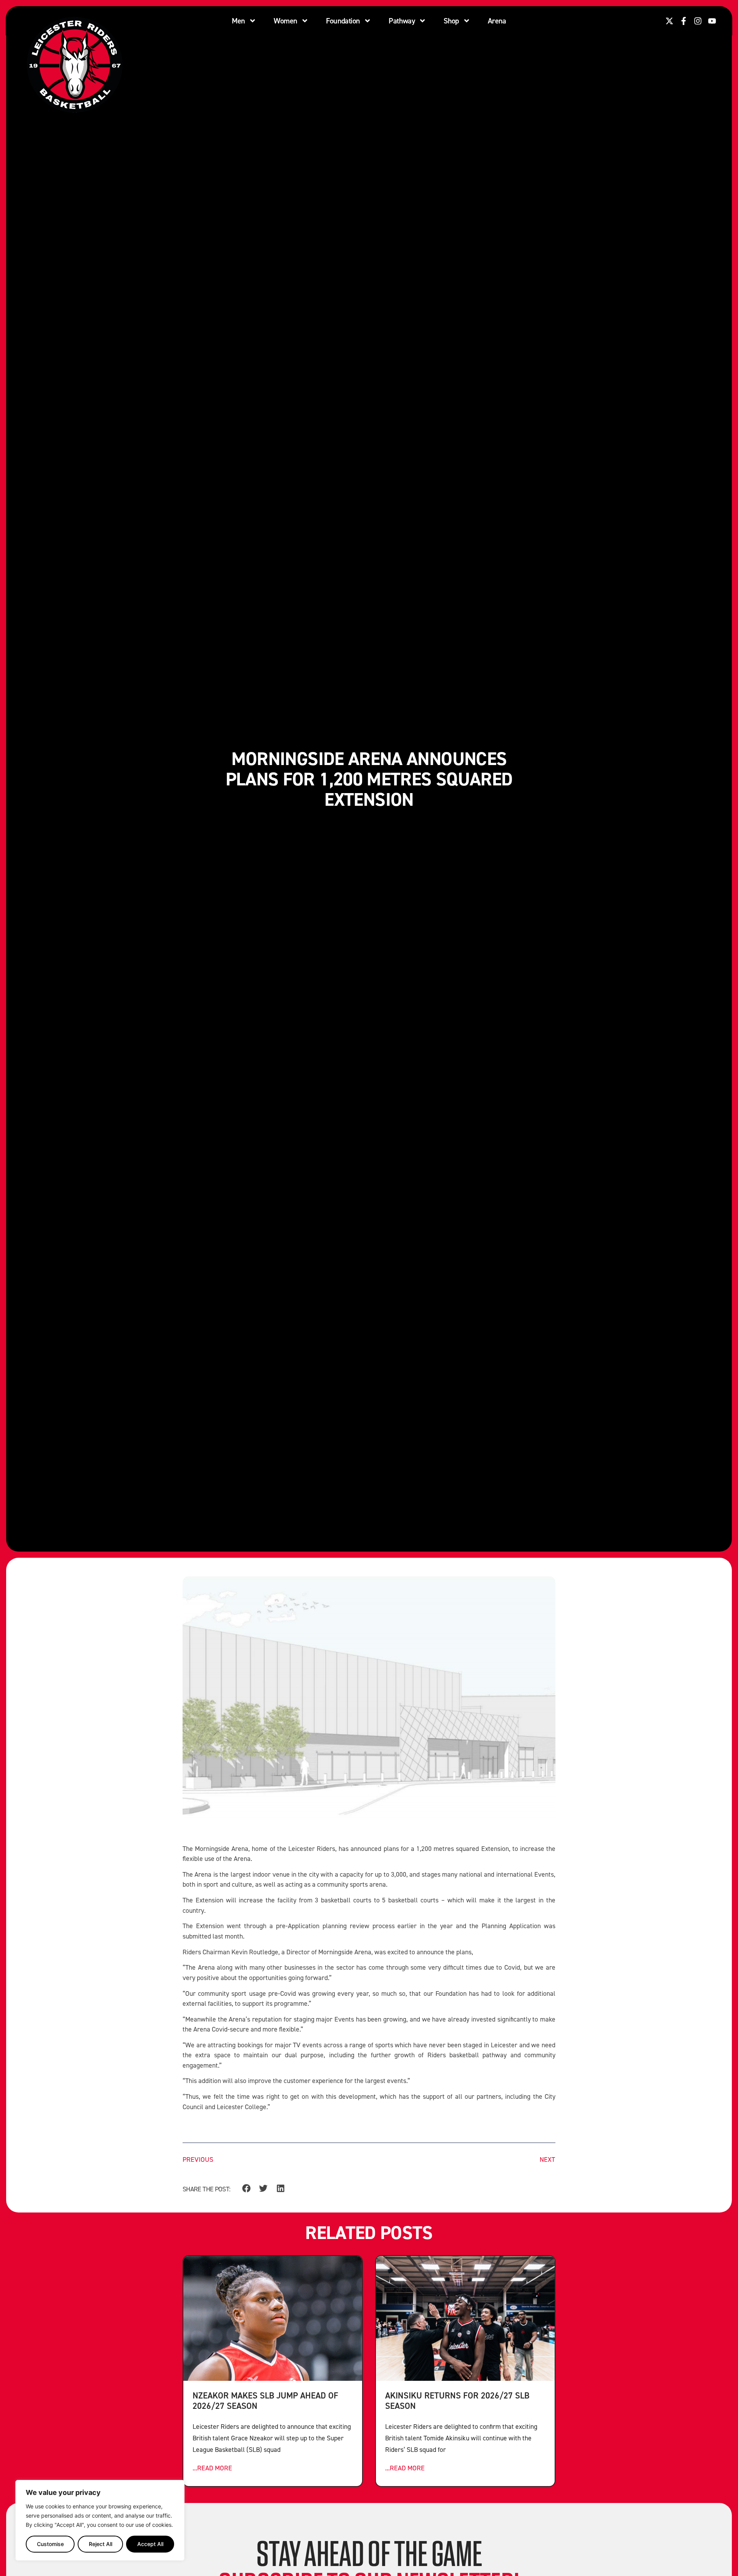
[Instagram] (698, 21)
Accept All (150, 2544)
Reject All (101, 2544)
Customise (50, 2544)
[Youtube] (712, 21)
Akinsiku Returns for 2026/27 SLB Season (457, 2400)
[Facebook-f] (684, 21)
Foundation (343, 21)
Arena (497, 21)
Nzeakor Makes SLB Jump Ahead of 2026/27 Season (265, 2400)
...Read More (212, 2468)
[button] (246, 2188)
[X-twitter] (669, 21)
